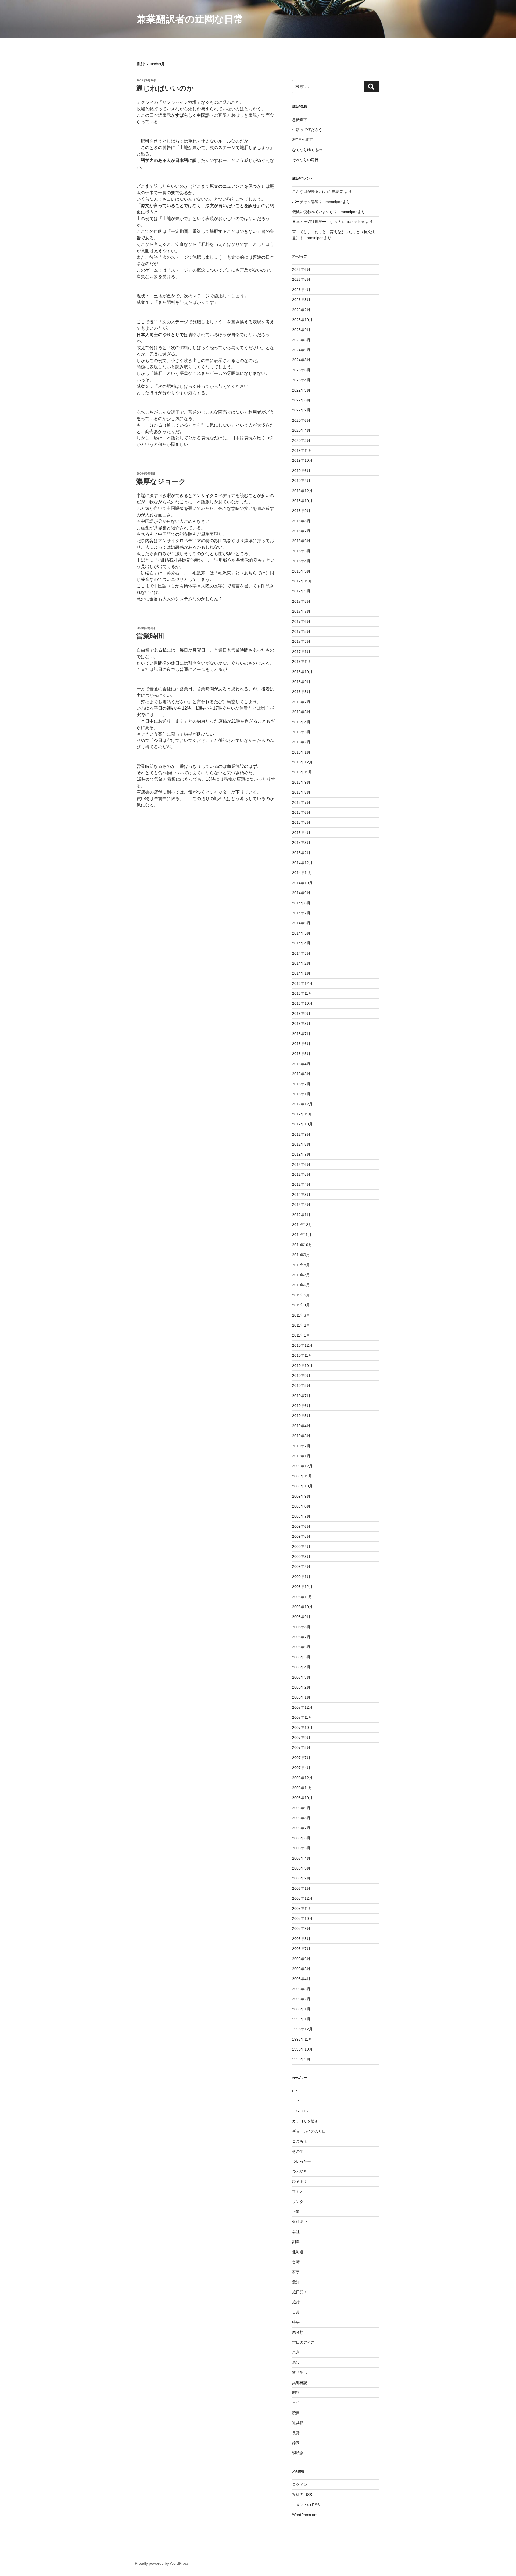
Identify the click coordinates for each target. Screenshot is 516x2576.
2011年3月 (301, 1315)
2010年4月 (301, 1426)
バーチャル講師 (305, 202)
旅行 (296, 2302)
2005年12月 (302, 1898)
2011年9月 (301, 1255)
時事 (296, 2322)
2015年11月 (302, 772)
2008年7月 (301, 1637)
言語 (296, 2403)
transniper (348, 212)
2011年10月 (302, 1245)
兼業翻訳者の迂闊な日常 (190, 19)
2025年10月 (302, 320)
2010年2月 (301, 1446)
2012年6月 (301, 1164)
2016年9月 (301, 682)
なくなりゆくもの (307, 150)
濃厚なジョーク (161, 481)
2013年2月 (301, 1084)
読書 (296, 2413)
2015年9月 (301, 782)
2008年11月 (302, 1597)
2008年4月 (301, 1667)
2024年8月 (301, 360)
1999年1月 (301, 2019)
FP (295, 2091)
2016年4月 (301, 722)
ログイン (300, 2485)
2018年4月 (301, 561)
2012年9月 (301, 1134)
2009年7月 (301, 1516)
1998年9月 (301, 2059)
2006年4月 (301, 1858)
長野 (296, 2433)
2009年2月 (301, 1566)
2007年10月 (302, 1728)
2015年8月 (301, 792)
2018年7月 (301, 531)
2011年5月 (301, 1295)
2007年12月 (302, 1707)
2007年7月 (301, 1758)
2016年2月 (301, 742)
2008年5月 (301, 1657)
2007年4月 (301, 1768)
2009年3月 (301, 1557)
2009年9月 (301, 1496)
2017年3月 (301, 641)
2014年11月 (302, 873)
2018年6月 (301, 541)
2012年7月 (301, 1154)
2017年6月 (301, 621)
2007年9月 (301, 1738)
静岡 (296, 2443)
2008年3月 (301, 1677)
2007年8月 (301, 1747)
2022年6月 (301, 400)
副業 (296, 2242)
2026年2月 (301, 310)
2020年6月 (301, 420)
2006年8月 (301, 1818)
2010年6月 (301, 1406)
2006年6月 (301, 1838)
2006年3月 (301, 1868)
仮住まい (300, 2222)
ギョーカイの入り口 (309, 2131)
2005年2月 (301, 1999)
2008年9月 (301, 1617)
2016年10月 (302, 672)
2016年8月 (301, 692)
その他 (298, 2151)
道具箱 (298, 2423)
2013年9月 (301, 1014)
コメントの (306, 2505)
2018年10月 (302, 501)
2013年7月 (301, 1034)
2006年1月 (301, 1888)
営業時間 (150, 636)
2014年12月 (302, 863)
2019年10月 (302, 460)
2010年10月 (302, 1366)
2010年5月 (301, 1416)
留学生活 (300, 2372)
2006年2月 (301, 1878)
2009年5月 (301, 1536)
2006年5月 (301, 1848)
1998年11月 (302, 2039)
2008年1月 (301, 1697)
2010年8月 (301, 1385)
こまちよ (300, 2141)
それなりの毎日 (305, 160)
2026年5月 (301, 279)
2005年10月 (302, 1918)
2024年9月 (301, 350)
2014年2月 (301, 963)
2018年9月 (301, 511)
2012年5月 (301, 1174)
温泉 (296, 2362)
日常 (296, 2312)
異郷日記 (300, 2383)
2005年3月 (301, 1989)
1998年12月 (302, 2029)
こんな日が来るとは (309, 191)
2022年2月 (301, 410)
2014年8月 (301, 903)
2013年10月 (302, 1003)
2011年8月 (301, 1265)
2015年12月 (302, 762)
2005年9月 (301, 1928)
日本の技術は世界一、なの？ (317, 222)
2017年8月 (301, 601)
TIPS (296, 2101)
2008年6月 (301, 1647)
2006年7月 (301, 1828)
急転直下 (300, 120)
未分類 (298, 2332)
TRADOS (300, 2111)
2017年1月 (301, 652)
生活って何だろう (307, 130)
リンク (298, 2202)
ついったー (302, 2161)
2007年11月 (302, 1717)
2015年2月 (301, 853)
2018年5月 (301, 551)
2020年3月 (301, 440)
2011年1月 (301, 1335)
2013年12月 (302, 983)
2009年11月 (302, 1476)
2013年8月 (301, 1024)
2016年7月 (301, 702)
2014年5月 (301, 933)
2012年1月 (301, 1215)
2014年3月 (301, 953)
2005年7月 (301, 1949)
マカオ (298, 2191)
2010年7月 (301, 1396)
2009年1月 (301, 1577)
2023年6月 (301, 370)
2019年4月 (301, 481)
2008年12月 (302, 1587)
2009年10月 (302, 1486)
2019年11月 (302, 450)
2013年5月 (301, 1054)
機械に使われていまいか (313, 212)
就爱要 (338, 191)
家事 (296, 2272)
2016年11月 (302, 662)
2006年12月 (302, 1778)
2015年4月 (301, 833)
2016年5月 (301, 712)
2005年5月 (301, 1969)
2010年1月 (301, 1456)
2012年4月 (301, 1184)
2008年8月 (301, 1627)
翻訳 (296, 2393)
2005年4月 (301, 1979)
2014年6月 (301, 923)
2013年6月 (301, 1044)
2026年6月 (301, 269)
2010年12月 (302, 1345)
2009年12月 (302, 1466)
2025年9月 (301, 330)
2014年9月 (301, 893)
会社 (296, 2232)
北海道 (298, 2252)
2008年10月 (302, 1607)
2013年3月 (301, 1074)
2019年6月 (301, 471)
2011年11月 (302, 1235)
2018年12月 (302, 491)
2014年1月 (301, 973)
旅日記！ (300, 2292)
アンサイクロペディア (214, 495)
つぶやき (300, 2171)
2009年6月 (301, 1526)
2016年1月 (301, 752)
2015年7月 (301, 802)
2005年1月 (301, 2009)
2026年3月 (301, 300)
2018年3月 (301, 571)
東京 (296, 2352)
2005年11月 (302, 1909)
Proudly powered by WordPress (162, 2563)
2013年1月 (301, 1094)
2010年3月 (301, 1436)
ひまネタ (300, 2181)
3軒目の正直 (303, 140)
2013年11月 (302, 993)
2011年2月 (301, 1325)
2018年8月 (301, 521)
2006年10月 (302, 1798)
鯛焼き (298, 2453)
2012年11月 (302, 1114)
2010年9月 (301, 1376)
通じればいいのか (165, 88)
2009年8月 (301, 1506)
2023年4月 (301, 380)
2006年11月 (302, 1788)
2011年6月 (301, 1285)
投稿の (302, 2495)
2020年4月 (301, 430)
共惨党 (160, 528)
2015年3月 (301, 843)
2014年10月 (302, 883)
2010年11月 (302, 1355)
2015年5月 (301, 822)
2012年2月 (301, 1204)
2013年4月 (301, 1064)
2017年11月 (302, 581)
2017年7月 (301, 611)
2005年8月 (301, 1939)
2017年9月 (301, 591)
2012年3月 (301, 1195)
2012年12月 (302, 1104)
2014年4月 (301, 943)
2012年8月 (301, 1144)
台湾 (296, 2262)
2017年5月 (301, 631)
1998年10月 (302, 2049)
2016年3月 (301, 732)
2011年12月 (302, 1225)
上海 (296, 2212)
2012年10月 (302, 1124)
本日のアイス (303, 2342)
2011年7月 (301, 1275)
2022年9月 (301, 390)
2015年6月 (301, 812)
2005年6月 (301, 1959)
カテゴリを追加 (305, 2121)
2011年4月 (301, 1305)
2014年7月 (301, 913)
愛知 (296, 2282)
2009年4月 (301, 1547)
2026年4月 (301, 290)
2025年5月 (301, 340)
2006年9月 (301, 1808)
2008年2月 (301, 1687)
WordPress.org (305, 2515)
